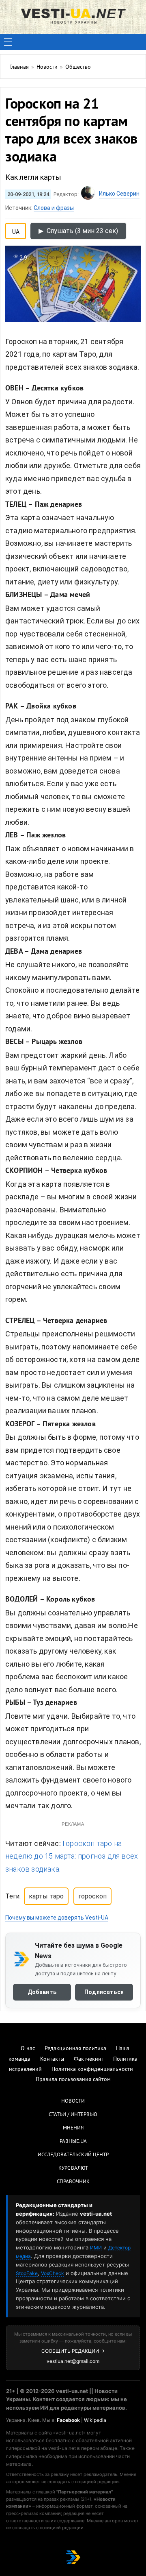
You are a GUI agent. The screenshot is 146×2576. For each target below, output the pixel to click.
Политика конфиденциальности (92, 2069)
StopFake (27, 2273)
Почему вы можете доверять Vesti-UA (57, 1918)
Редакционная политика (75, 2049)
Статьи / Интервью (73, 2115)
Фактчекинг (89, 2059)
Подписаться (104, 1992)
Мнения (73, 2128)
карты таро (46, 1896)
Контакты (52, 2059)
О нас (28, 2049)
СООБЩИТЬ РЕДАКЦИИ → (73, 2351)
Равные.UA (73, 2142)
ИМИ (96, 2248)
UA (16, 230)
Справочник (73, 2182)
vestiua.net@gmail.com (73, 2361)
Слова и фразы (54, 208)
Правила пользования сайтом (73, 2080)
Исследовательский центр (73, 2155)
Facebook (68, 2420)
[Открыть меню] (8, 42)
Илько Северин (119, 194)
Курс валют (73, 2168)
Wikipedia (95, 2420)
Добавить (42, 1992)
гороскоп (92, 1896)
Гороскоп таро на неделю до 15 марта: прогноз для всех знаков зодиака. (72, 1856)
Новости (73, 2101)
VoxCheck (53, 2273)
